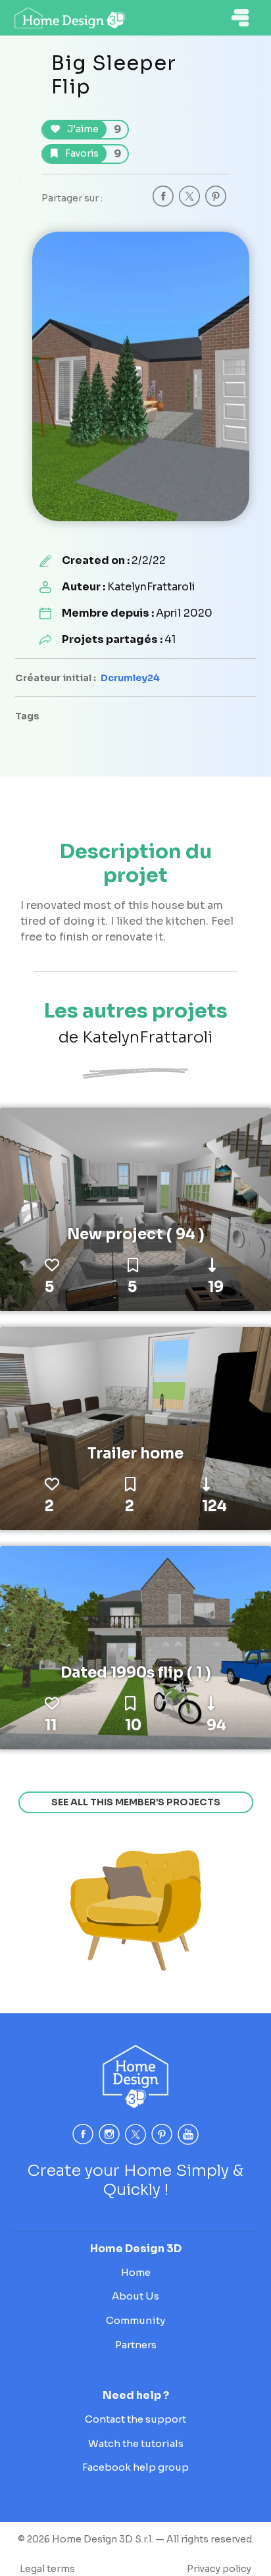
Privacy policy (219, 2569)
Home (136, 2272)
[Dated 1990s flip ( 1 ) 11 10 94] (135, 1647)
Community (135, 2320)
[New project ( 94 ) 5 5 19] (135, 1208)
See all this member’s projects (136, 1802)
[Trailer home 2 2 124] (135, 1428)
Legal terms (47, 2569)
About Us (135, 2296)
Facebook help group (135, 2467)
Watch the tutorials (136, 2443)
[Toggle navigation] (240, 18)
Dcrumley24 (130, 678)
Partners (136, 2345)
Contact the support (135, 2419)
